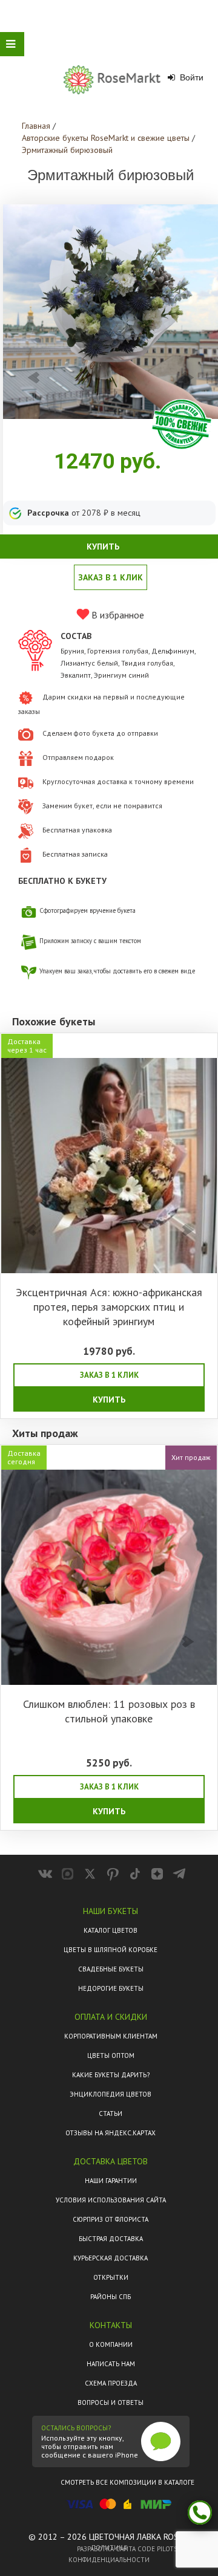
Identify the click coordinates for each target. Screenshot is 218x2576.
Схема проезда (111, 2383)
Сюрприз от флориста (111, 2219)
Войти (190, 77)
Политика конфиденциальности (109, 2554)
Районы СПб (111, 2297)
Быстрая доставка (111, 2239)
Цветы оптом (111, 2055)
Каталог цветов (111, 1930)
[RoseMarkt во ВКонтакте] (45, 1874)
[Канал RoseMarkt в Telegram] (180, 1874)
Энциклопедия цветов (111, 2094)
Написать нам (111, 2364)
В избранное (117, 615)
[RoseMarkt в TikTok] (135, 1874)
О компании (111, 2344)
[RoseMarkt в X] (90, 1874)
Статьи (111, 2114)
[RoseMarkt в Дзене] (157, 1874)
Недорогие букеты (111, 1988)
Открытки (111, 2277)
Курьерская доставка (111, 2258)
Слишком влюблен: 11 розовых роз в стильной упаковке (109, 1711)
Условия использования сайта (111, 2200)
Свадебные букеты (111, 1969)
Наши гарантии (111, 2181)
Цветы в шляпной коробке (111, 1950)
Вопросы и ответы (111, 2402)
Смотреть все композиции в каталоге (127, 2482)
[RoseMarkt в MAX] (68, 1874)
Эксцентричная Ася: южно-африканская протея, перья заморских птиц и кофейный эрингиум (109, 1307)
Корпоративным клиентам (111, 2036)
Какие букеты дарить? (111, 2075)
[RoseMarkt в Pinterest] (112, 1874)
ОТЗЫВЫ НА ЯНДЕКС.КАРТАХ (111, 2133)
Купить (109, 1400)
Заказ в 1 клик (111, 577)
